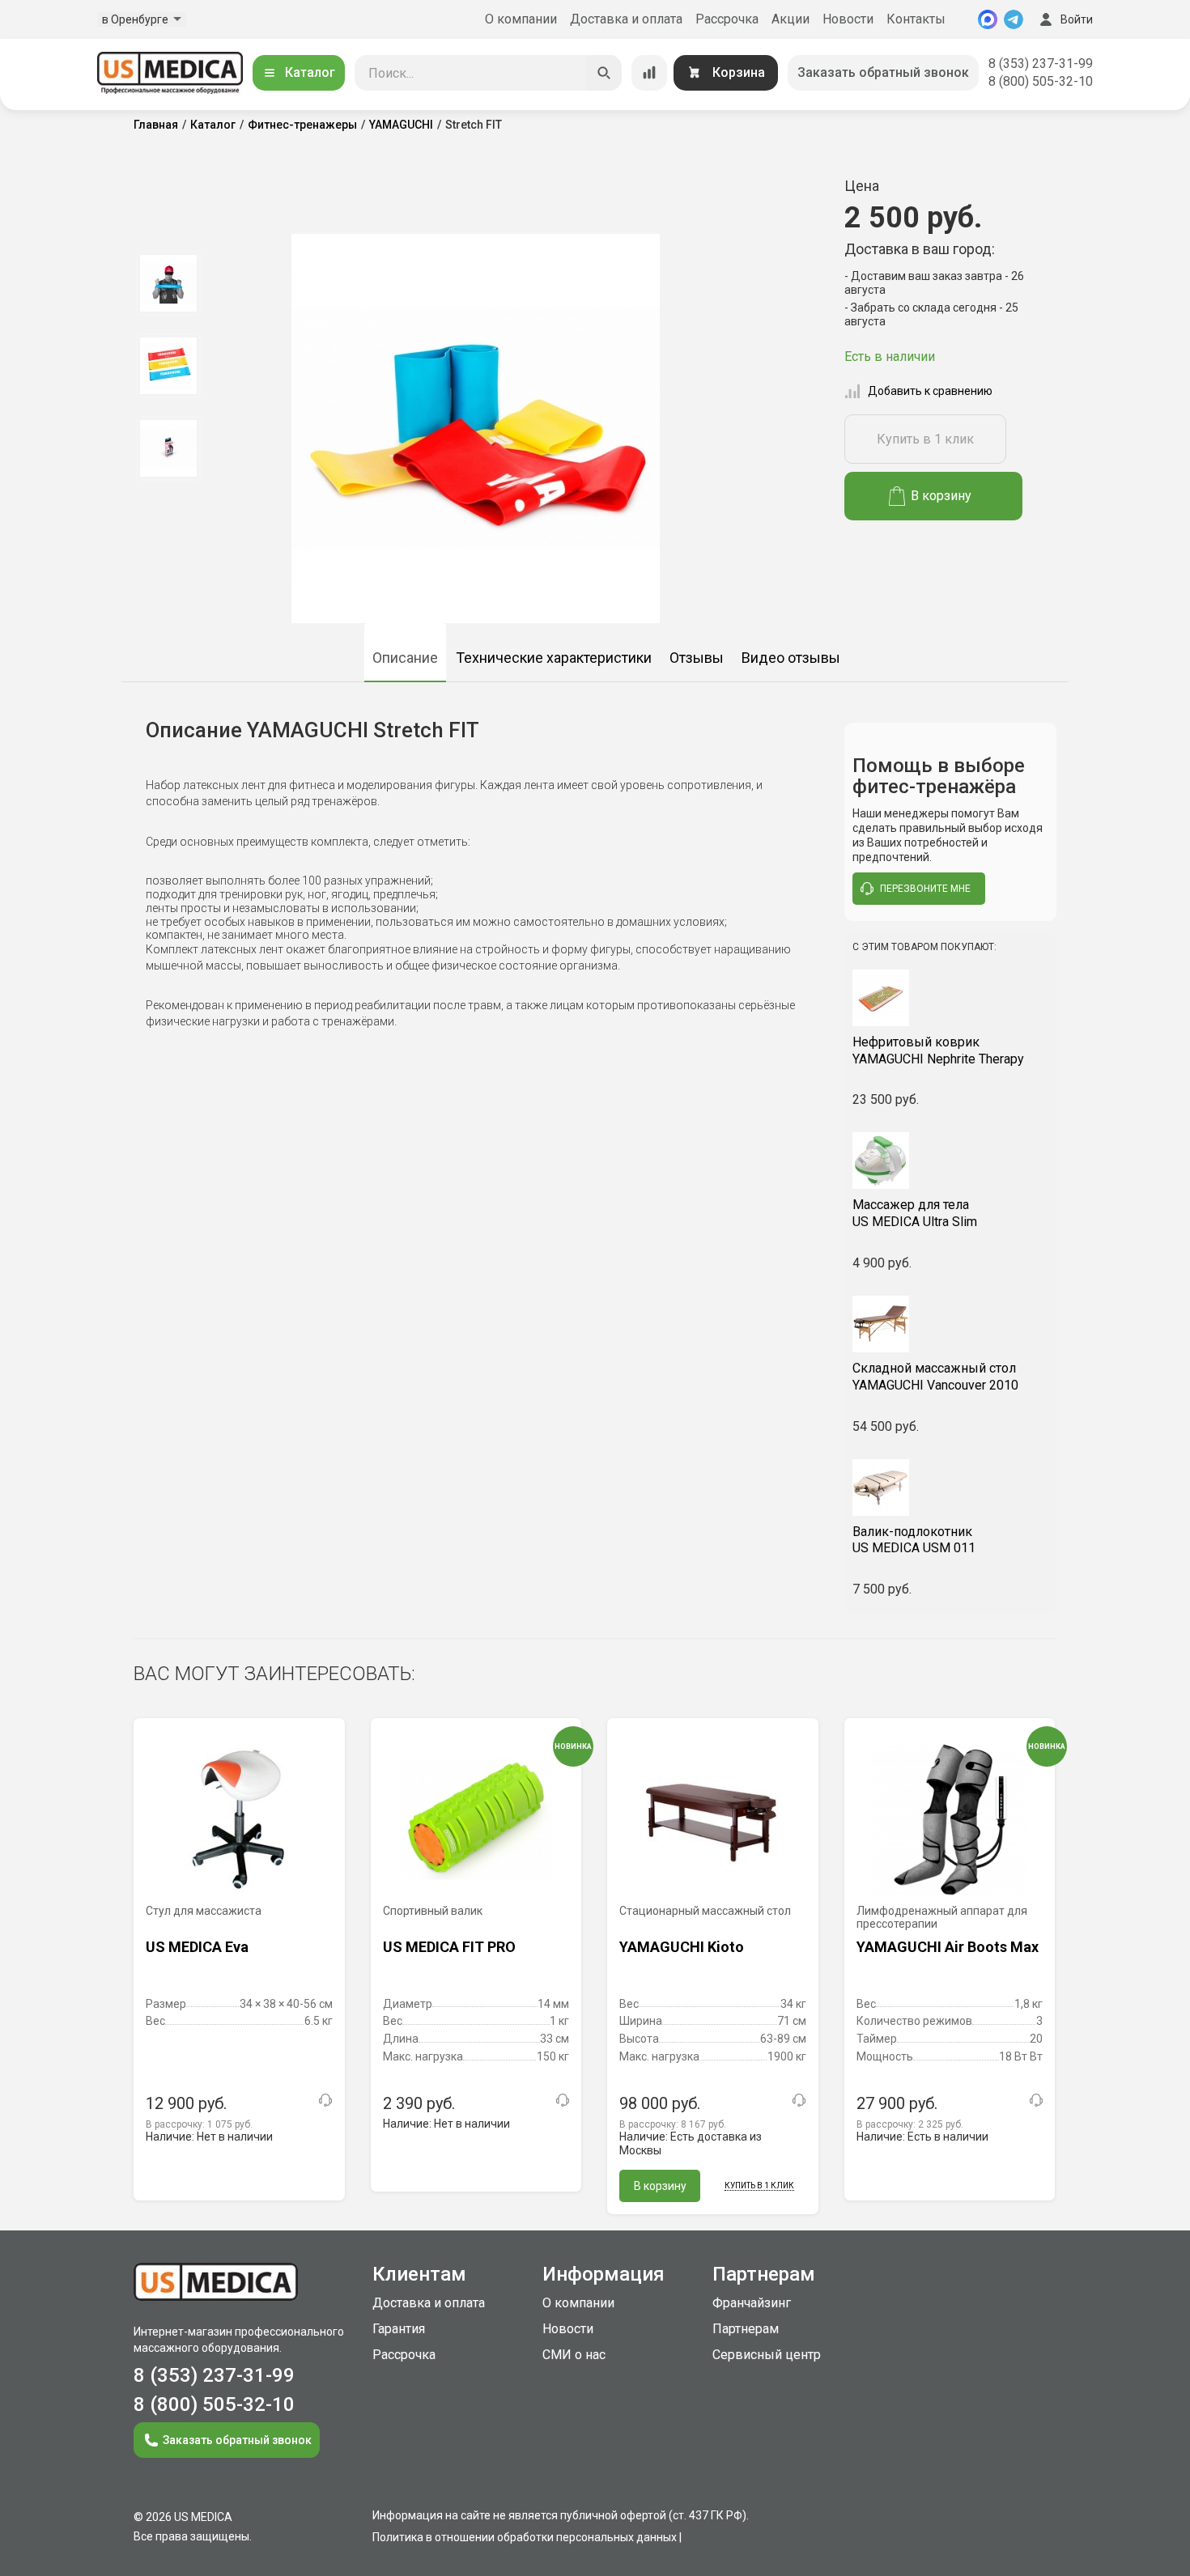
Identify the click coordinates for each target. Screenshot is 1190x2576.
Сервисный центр (767, 2355)
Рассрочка (727, 19)
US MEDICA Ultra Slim (915, 1213)
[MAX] (988, 19)
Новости (848, 19)
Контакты (916, 19)
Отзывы (697, 658)
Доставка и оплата (626, 19)
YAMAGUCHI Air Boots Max (948, 1947)
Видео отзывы (791, 658)
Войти (1077, 19)
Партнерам (746, 2329)
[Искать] (604, 73)
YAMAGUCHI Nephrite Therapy (938, 1050)
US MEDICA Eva (197, 1947)
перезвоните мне (925, 889)
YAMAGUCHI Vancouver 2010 (935, 1377)
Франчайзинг (752, 2303)
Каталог (310, 72)
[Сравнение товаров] (649, 73)
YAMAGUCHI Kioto (682, 1947)
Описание (405, 658)
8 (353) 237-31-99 (1041, 64)
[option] (168, 283)
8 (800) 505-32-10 (1041, 81)
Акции (790, 19)
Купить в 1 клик (925, 439)
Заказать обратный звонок (883, 72)
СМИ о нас (574, 2355)
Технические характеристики (554, 658)
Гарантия (399, 2329)
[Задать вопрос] (325, 2100)
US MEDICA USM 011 (914, 1540)
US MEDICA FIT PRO (449, 1947)
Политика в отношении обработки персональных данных (525, 2537)
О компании (521, 19)
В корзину (941, 496)
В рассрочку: (199, 2124)
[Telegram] (1014, 19)
